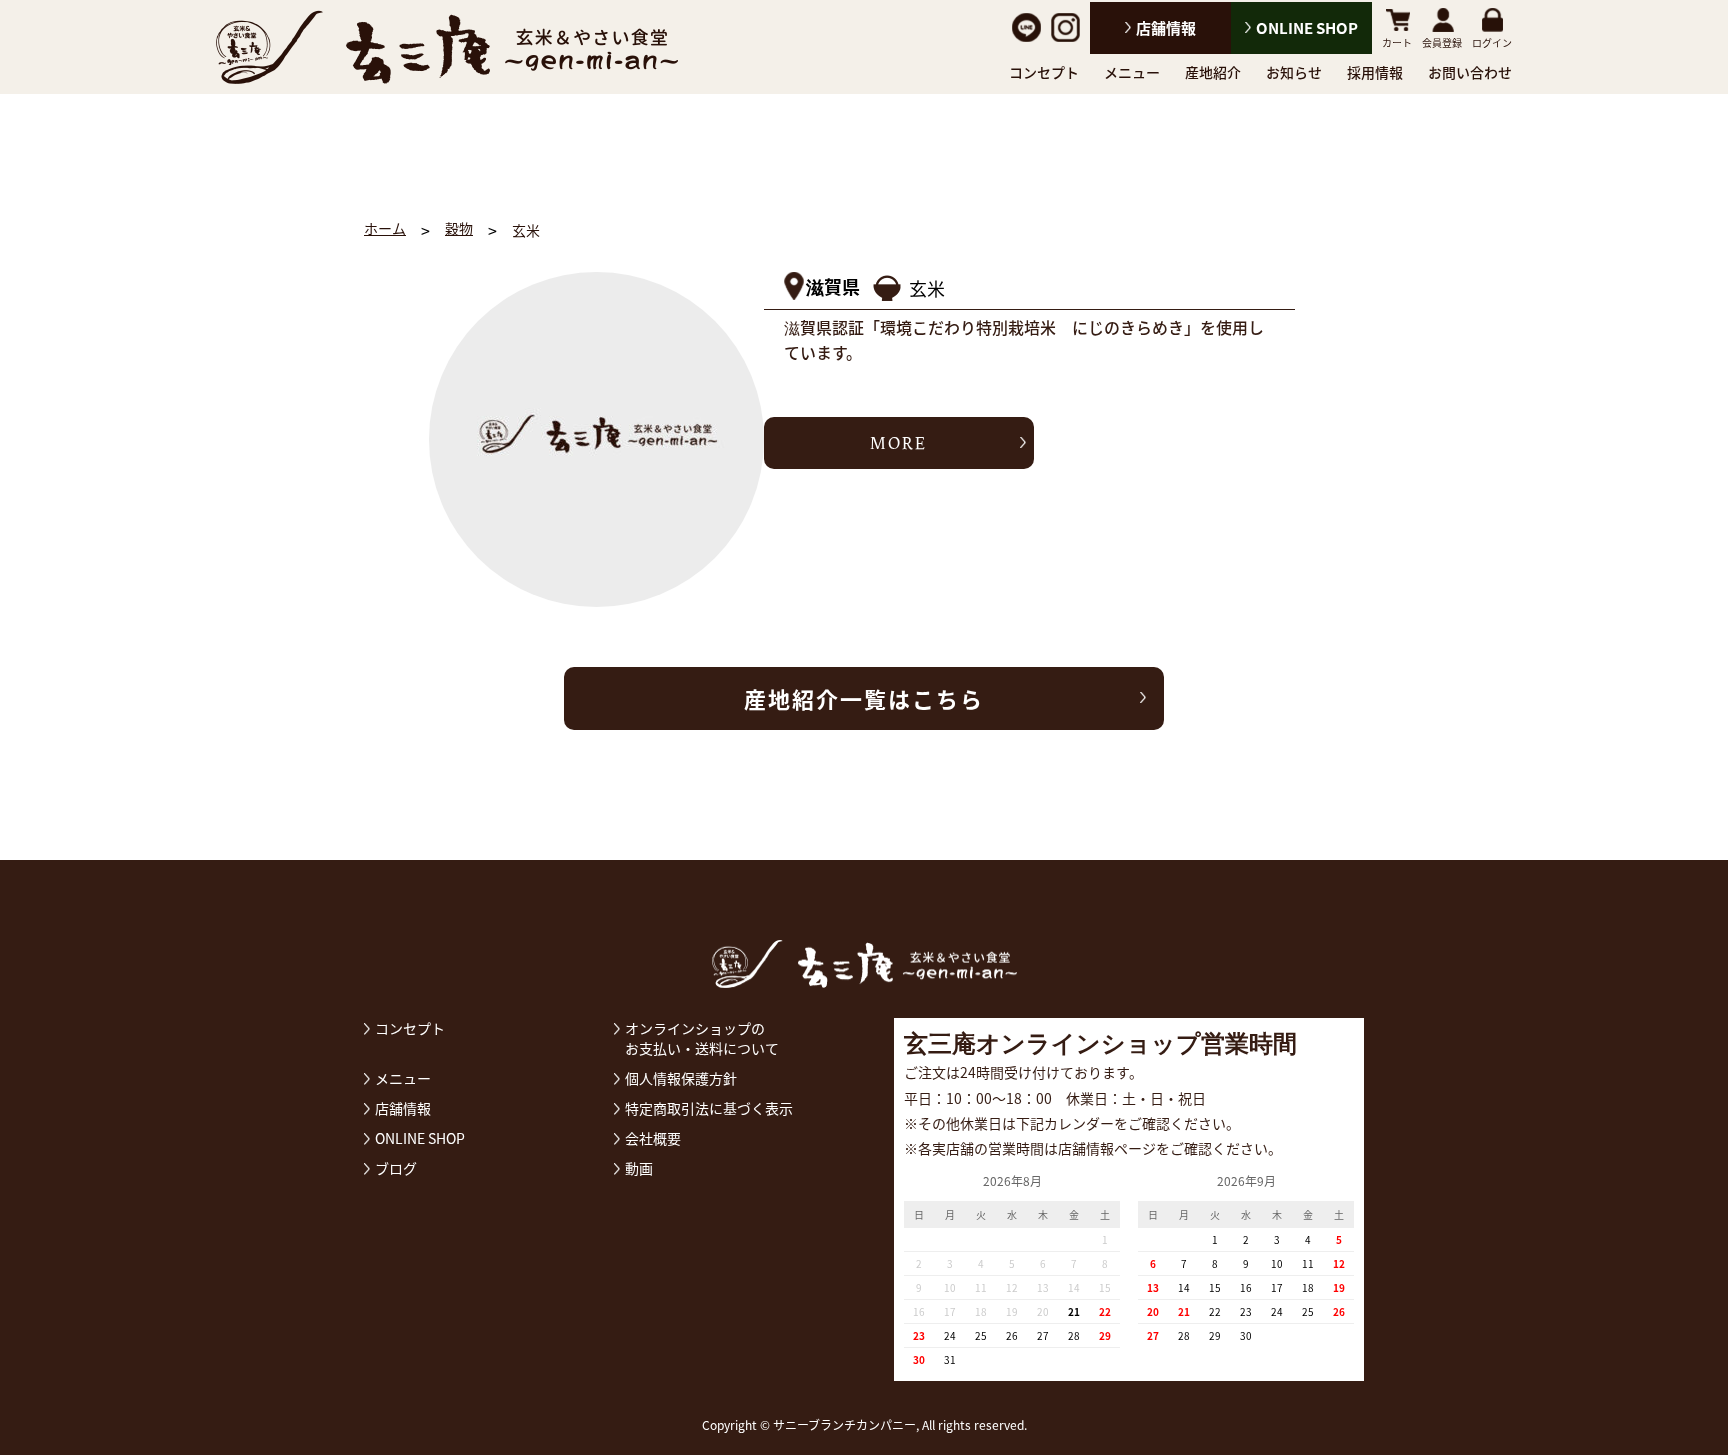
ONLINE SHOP (1307, 28)
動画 (639, 1168)
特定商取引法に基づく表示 (709, 1108)
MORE (898, 443)
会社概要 (653, 1138)
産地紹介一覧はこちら (864, 698)
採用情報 (1375, 72)
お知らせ (1294, 72)
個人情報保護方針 (681, 1078)
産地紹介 (1213, 72)
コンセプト (1044, 72)
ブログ (396, 1168)
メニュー (1132, 72)
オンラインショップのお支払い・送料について (702, 1038)
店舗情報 (1166, 28)
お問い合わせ (1470, 72)
